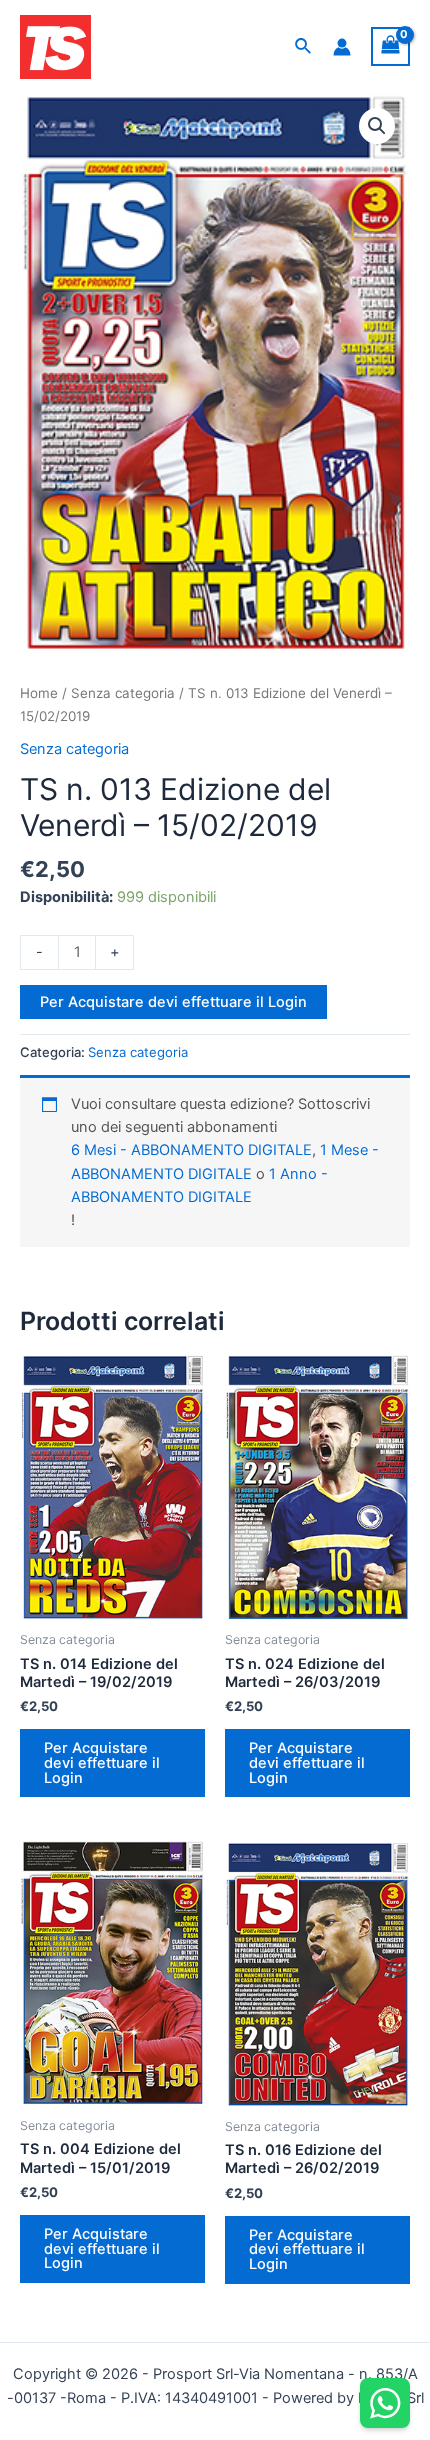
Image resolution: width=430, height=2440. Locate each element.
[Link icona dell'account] (342, 47)
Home (39, 693)
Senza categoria (123, 693)
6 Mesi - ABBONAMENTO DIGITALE (191, 1150)
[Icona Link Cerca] (304, 46)
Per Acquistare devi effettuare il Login (173, 1002)
